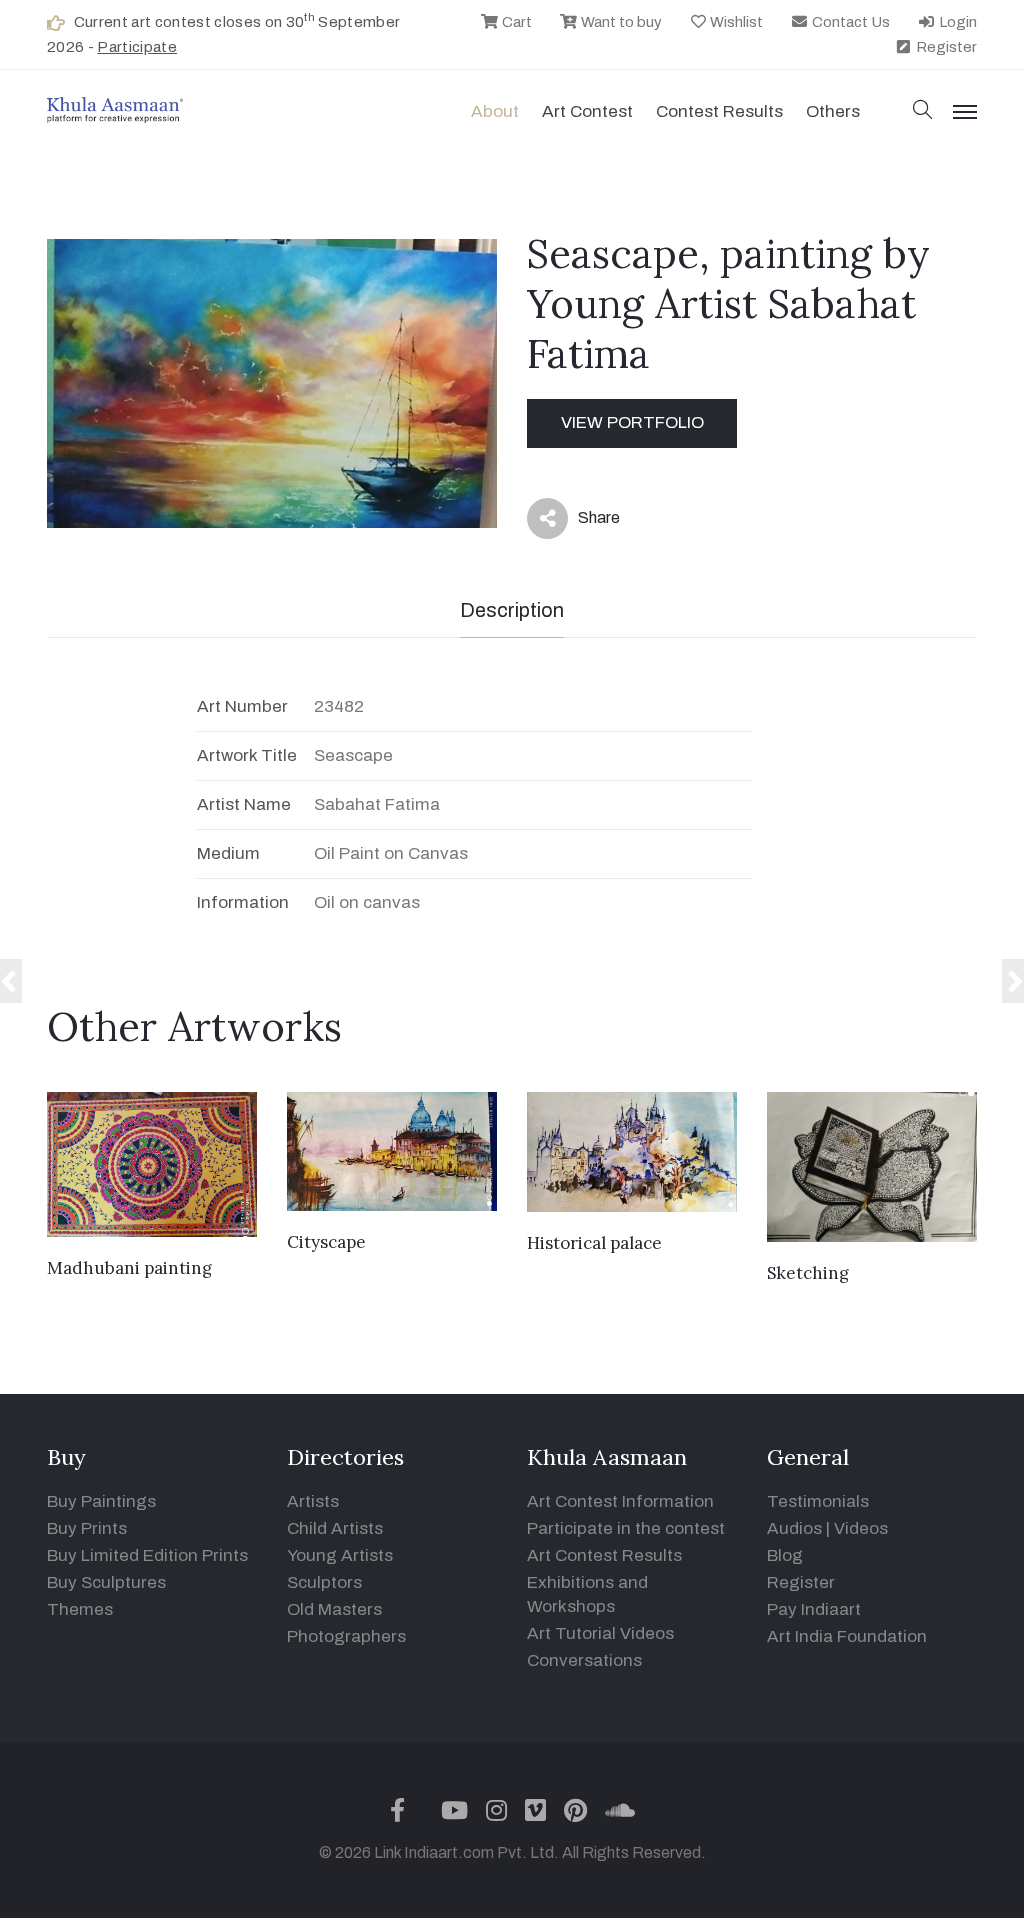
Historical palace (594, 1243)
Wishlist (735, 22)
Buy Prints (87, 1528)
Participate (137, 47)
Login (956, 22)
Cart (515, 22)
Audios (794, 1528)
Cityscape (326, 1242)
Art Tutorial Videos (600, 1633)
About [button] (495, 111)
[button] (923, 111)
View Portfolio (632, 422)
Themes (80, 1609)
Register (945, 47)
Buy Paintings (101, 1501)
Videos (861, 1528)
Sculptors (324, 1582)
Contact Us (849, 22)
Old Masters (334, 1609)
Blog (785, 1555)
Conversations (584, 1660)
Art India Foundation (847, 1636)
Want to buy (620, 22)
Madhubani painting (129, 1268)
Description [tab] (512, 610)
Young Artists (340, 1555)
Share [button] (583, 522)
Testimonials (818, 1501)
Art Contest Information (620, 1501)
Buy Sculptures (106, 1582)
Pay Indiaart (814, 1609)
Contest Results (719, 111)
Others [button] (833, 111)
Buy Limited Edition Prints (147, 1555)
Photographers (346, 1636)
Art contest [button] (587, 111)
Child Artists (335, 1528)
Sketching (808, 1273)
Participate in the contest (626, 1528)
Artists (313, 1501)
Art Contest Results (604, 1555)
